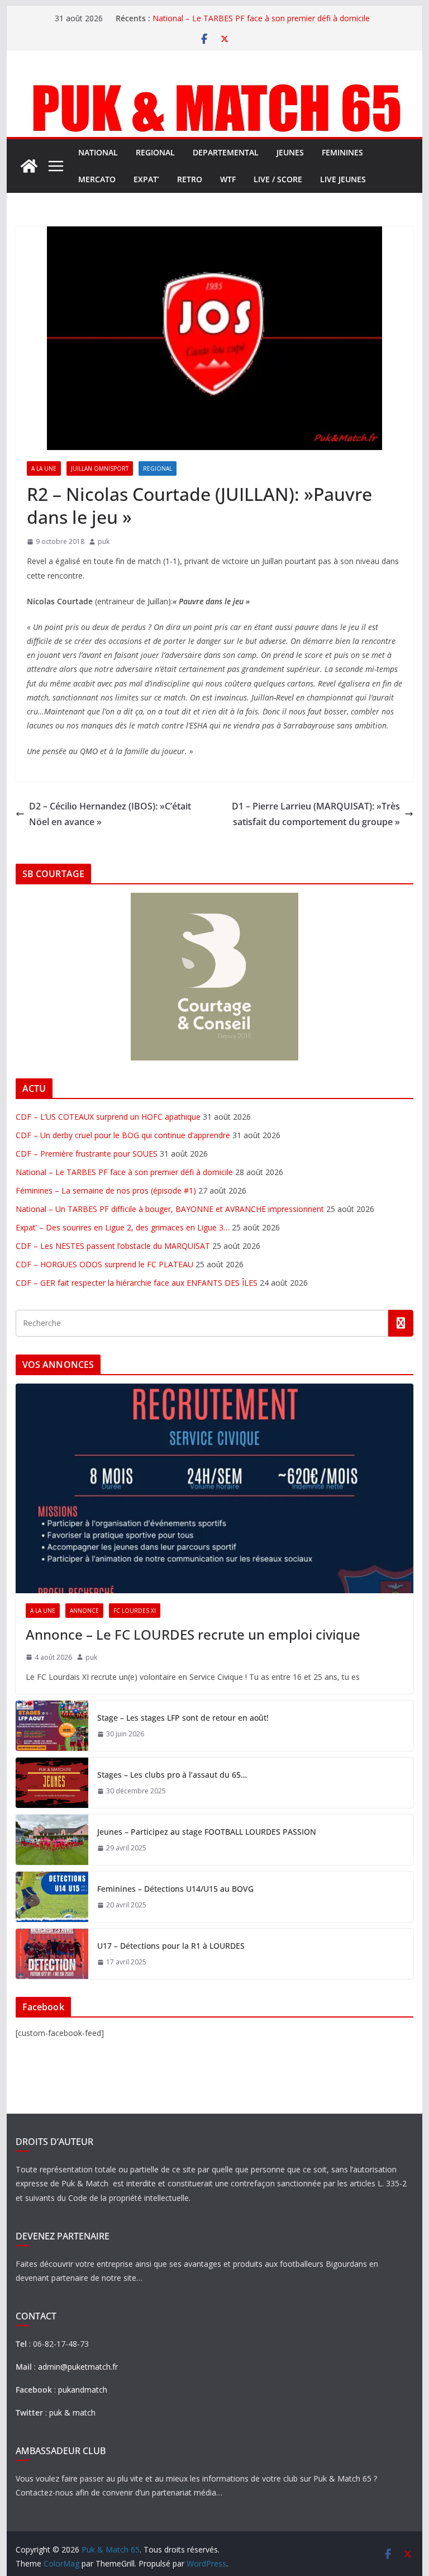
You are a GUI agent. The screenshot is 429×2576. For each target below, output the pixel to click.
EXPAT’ (146, 179)
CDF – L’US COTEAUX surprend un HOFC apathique (108, 1117)
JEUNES (290, 152)
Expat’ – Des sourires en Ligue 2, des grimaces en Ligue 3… (123, 1227)
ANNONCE (84, 1611)
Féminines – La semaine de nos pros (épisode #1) (106, 1190)
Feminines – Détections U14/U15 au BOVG (175, 1889)
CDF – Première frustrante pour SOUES (87, 1154)
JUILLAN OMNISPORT (100, 468)
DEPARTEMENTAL (226, 152)
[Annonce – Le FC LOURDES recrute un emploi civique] (215, 1488)
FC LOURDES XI (135, 1611)
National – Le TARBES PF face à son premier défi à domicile (261, 18)
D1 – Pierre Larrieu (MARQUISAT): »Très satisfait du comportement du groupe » (316, 814)
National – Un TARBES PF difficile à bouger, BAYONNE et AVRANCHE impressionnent (170, 1209)
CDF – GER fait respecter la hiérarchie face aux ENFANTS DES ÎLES (137, 1283)
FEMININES (342, 152)
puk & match (72, 2412)
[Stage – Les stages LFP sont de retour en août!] (52, 1726)
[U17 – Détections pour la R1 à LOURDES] (52, 1954)
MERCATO (97, 179)
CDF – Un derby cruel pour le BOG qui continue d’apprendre (123, 1135)
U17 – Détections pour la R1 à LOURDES (171, 1946)
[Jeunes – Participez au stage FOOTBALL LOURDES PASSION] (52, 1840)
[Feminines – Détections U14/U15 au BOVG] (52, 1897)
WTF (228, 179)
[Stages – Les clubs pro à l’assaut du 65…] (52, 1783)
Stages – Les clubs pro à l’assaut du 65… (172, 1775)
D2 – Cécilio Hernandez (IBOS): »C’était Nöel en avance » (110, 814)
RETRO (190, 179)
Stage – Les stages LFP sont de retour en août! (183, 1718)
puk (104, 541)
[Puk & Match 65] (215, 85)
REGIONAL (155, 152)
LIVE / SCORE (278, 179)
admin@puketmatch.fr (78, 2367)
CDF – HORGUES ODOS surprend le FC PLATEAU (104, 1264)
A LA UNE (44, 468)
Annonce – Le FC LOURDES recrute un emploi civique (193, 1634)
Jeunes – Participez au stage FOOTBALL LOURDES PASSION (207, 1832)
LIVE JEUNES (343, 179)
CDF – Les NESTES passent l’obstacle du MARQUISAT (113, 1246)
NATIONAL (98, 152)
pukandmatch (83, 2390)
